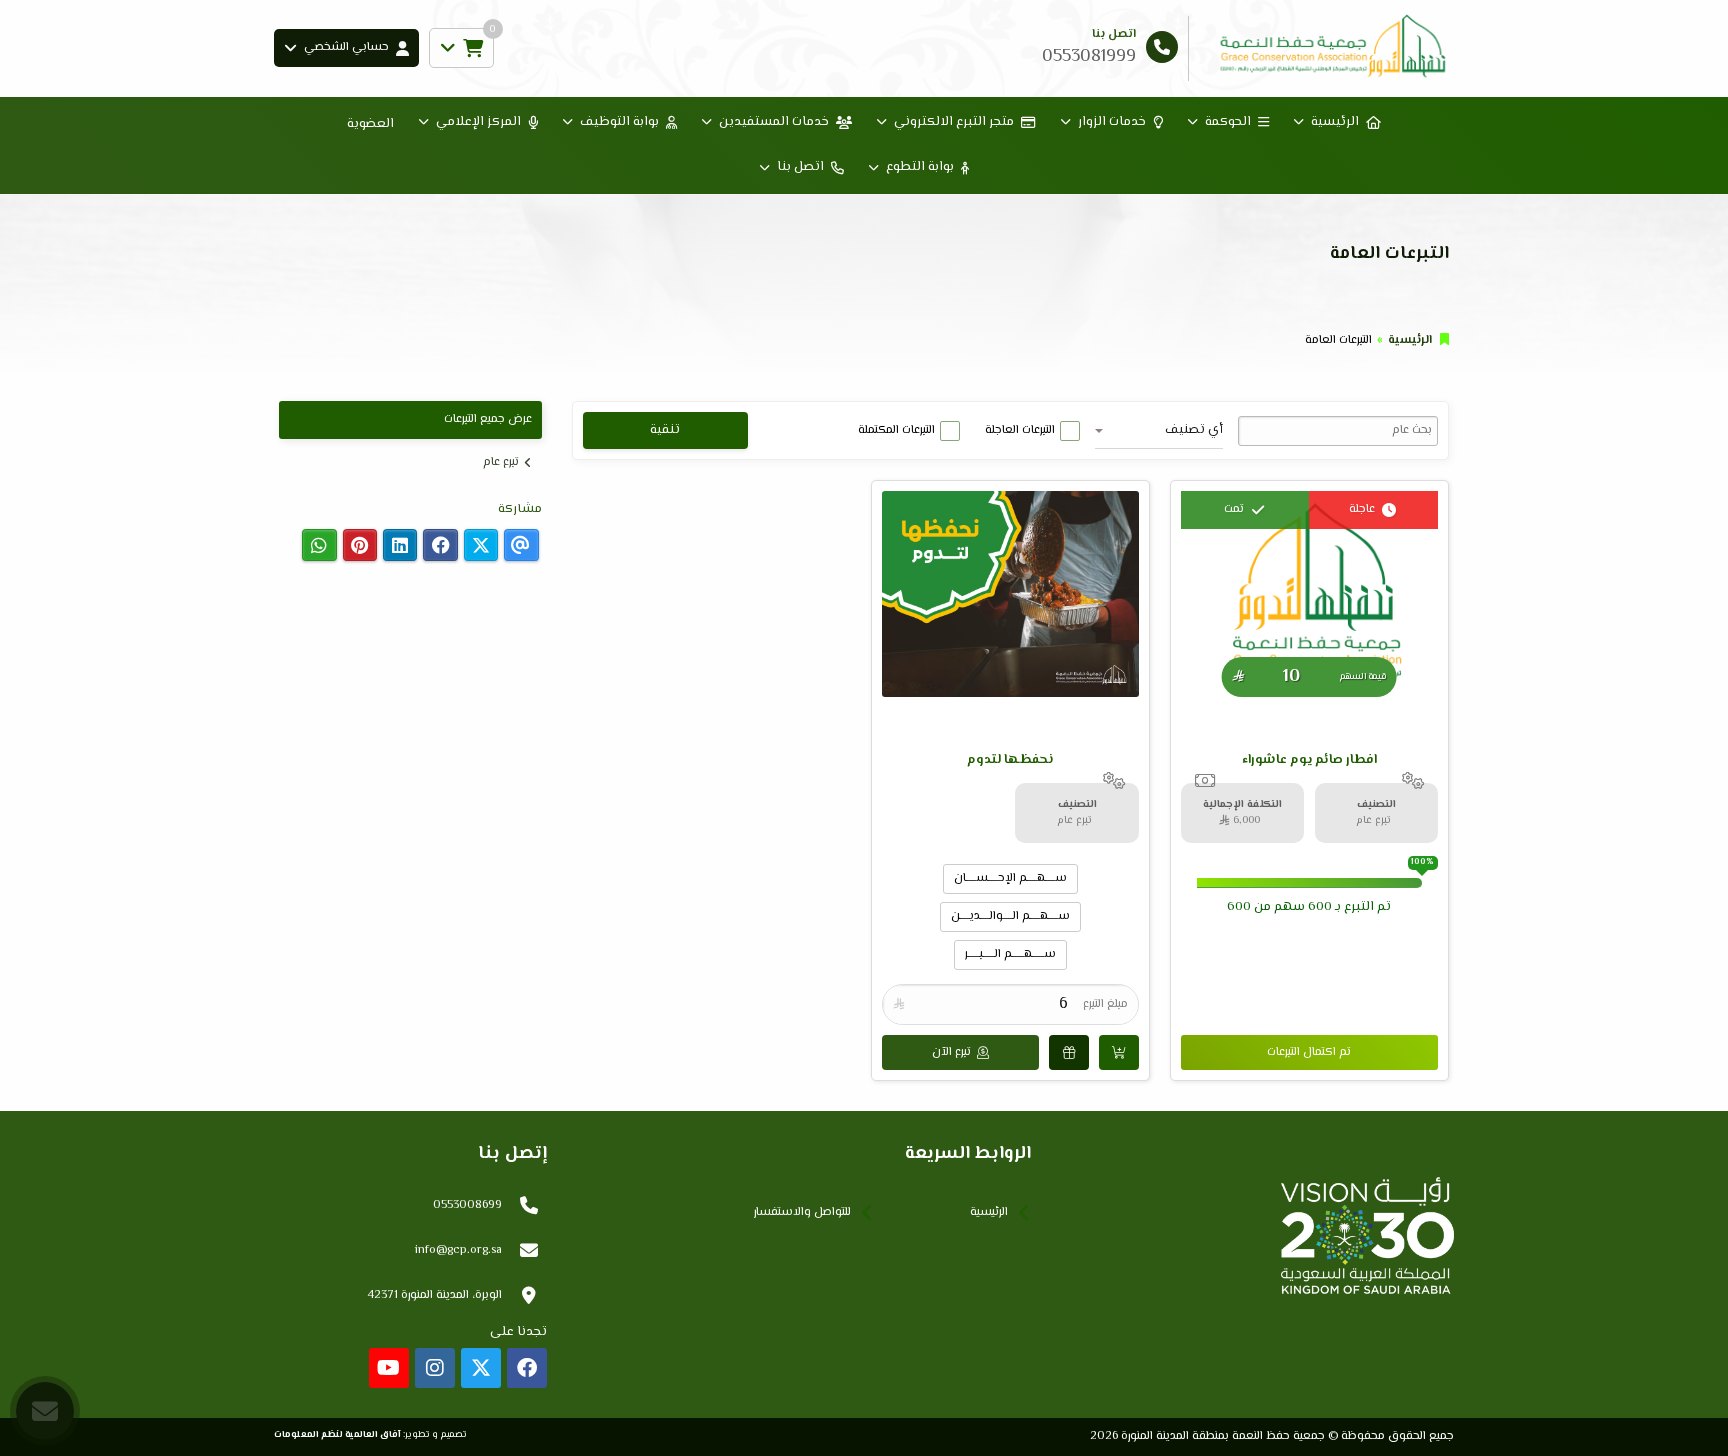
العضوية (370, 124)
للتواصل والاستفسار (802, 1212)
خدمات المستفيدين (774, 122)
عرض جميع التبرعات (488, 419)
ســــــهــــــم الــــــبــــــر (1010, 954)
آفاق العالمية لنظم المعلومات (337, 1434)
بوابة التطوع (920, 167)
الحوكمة (1228, 122)
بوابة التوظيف (619, 122)
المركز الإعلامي (478, 122)
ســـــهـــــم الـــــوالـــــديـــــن (1010, 916)
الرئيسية (1335, 122)
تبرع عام (501, 462)
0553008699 (467, 1205)
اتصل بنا (800, 167)
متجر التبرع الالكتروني (954, 122)
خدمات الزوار (1112, 122)
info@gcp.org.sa (458, 1250)
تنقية (665, 430)
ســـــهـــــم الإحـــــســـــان (1010, 878)
